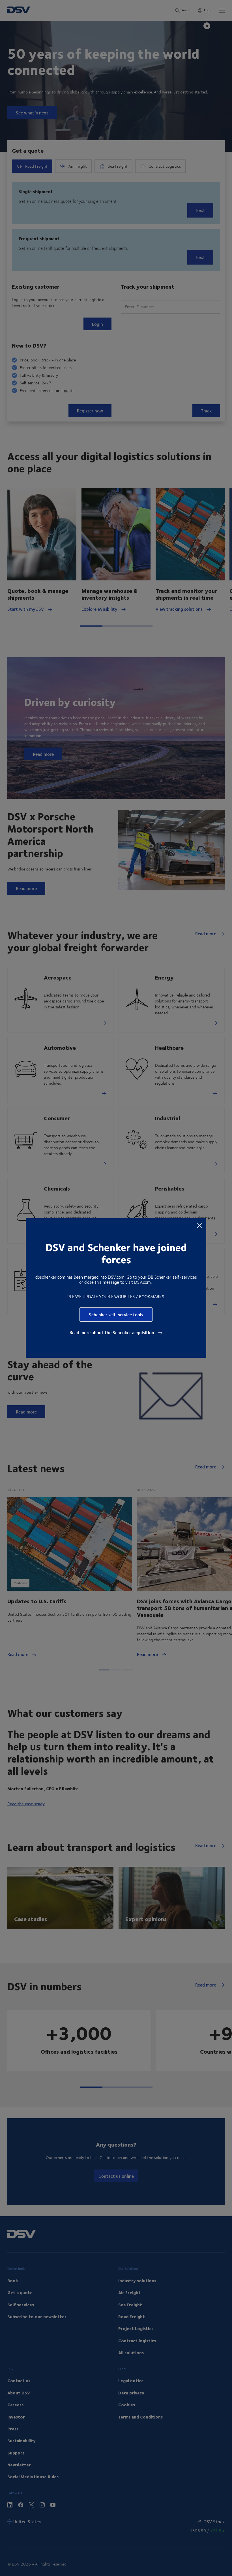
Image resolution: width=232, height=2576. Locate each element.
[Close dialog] (199, 1225)
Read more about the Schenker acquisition (112, 1332)
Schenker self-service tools (116, 1314)
